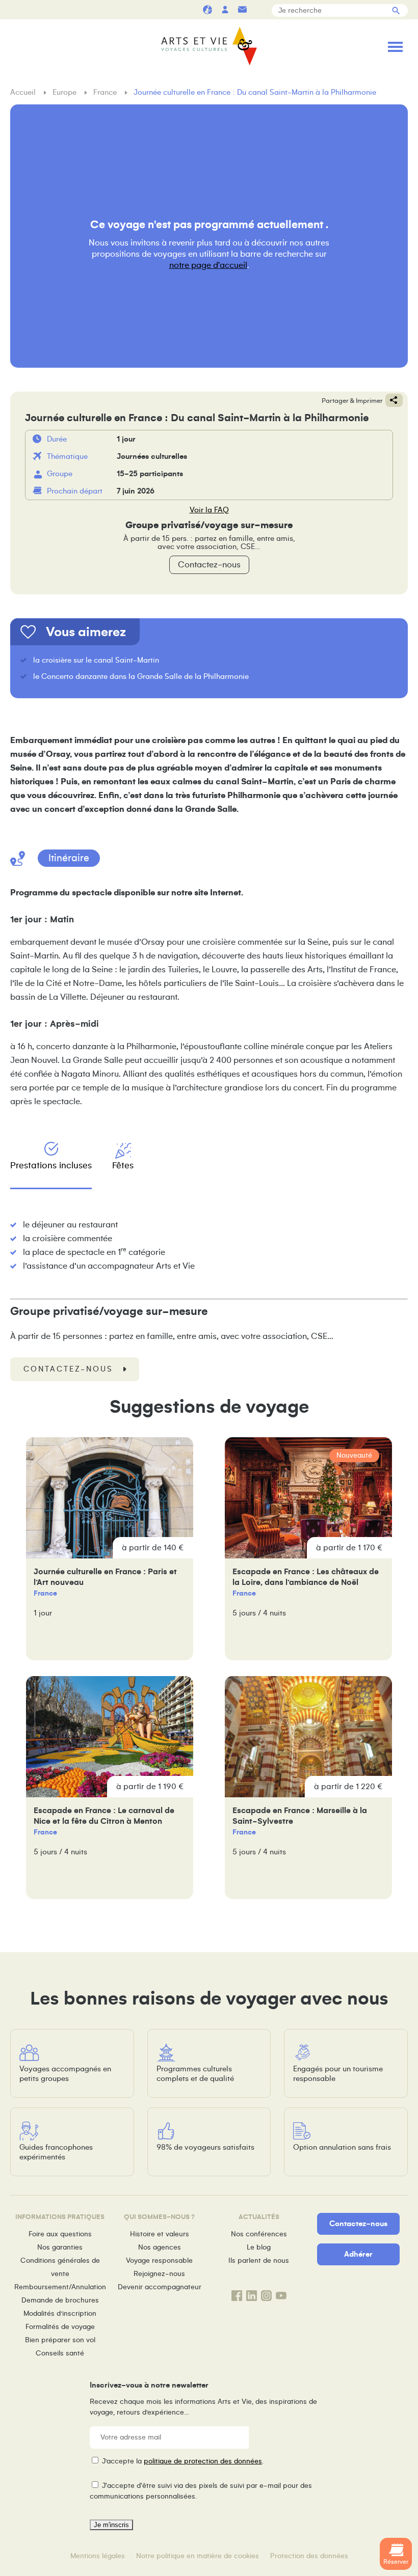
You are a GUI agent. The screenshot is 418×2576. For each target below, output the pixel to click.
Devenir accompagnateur (160, 2287)
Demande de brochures (60, 2300)
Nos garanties (60, 2247)
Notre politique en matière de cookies (198, 2556)
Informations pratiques (259, 9)
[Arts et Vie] (209, 46)
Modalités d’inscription (60, 2313)
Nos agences (160, 2247)
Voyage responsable (159, 2260)
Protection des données (309, 2556)
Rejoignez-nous (159, 2274)
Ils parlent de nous (259, 2260)
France (106, 92)
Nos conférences (259, 2234)
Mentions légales (98, 2556)
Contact (242, 9)
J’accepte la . (183, 2461)
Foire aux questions (60, 2234)
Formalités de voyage (60, 2327)
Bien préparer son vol (60, 2340)
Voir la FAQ (209, 510)
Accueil (24, 92)
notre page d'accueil (208, 265)
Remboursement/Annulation (60, 2287)
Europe (66, 92)
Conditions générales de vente (60, 2267)
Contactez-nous (209, 565)
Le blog (259, 2247)
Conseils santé (60, 2353)
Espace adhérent (225, 9)
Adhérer (358, 2254)
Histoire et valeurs (160, 2234)
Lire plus (110, 1549)
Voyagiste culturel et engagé (207, 9)
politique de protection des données (203, 2461)
